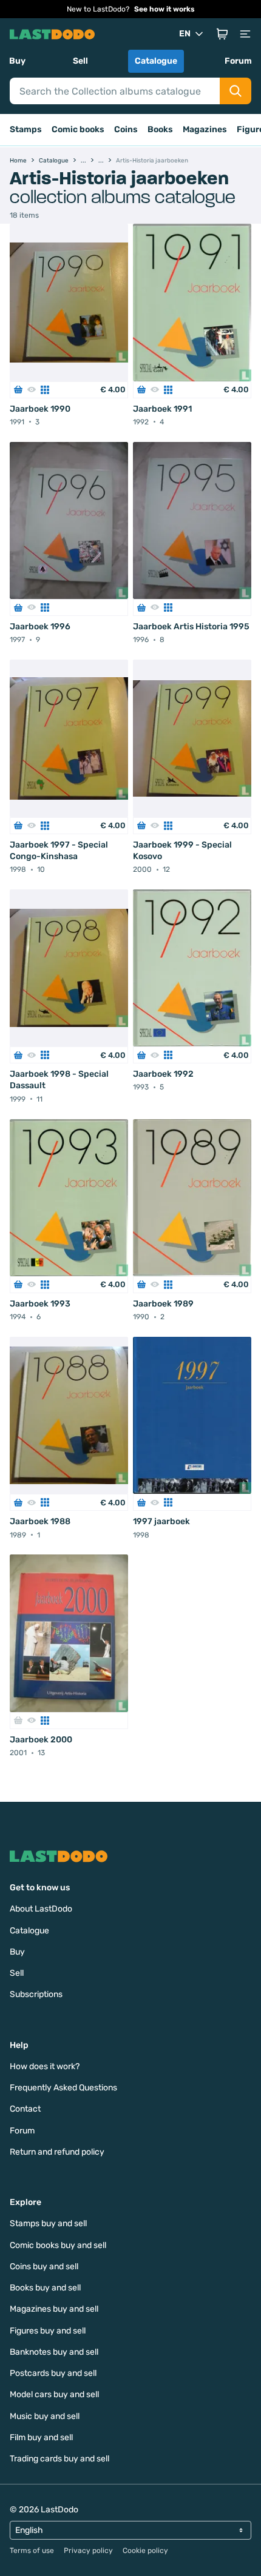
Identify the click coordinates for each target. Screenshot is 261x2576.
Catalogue (156, 61)
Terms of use (32, 2551)
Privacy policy (88, 2551)
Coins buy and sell (44, 2267)
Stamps (26, 129)
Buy (17, 61)
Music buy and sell (45, 2416)
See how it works (164, 9)
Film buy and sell (41, 2437)
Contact (25, 2109)
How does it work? (45, 2066)
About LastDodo (41, 1909)
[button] (222, 34)
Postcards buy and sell (53, 2373)
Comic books (78, 129)
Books (160, 129)
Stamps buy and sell (48, 2223)
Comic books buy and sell (58, 2245)
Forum (238, 61)
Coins (126, 129)
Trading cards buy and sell (59, 2459)
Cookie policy (145, 2551)
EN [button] (185, 34)
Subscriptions (36, 1994)
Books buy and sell (45, 2288)
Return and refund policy (57, 2152)
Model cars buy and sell (54, 2394)
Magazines (205, 129)
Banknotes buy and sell (54, 2352)
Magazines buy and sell (54, 2309)
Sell (80, 61)
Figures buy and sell (48, 2331)
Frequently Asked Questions (63, 2088)
